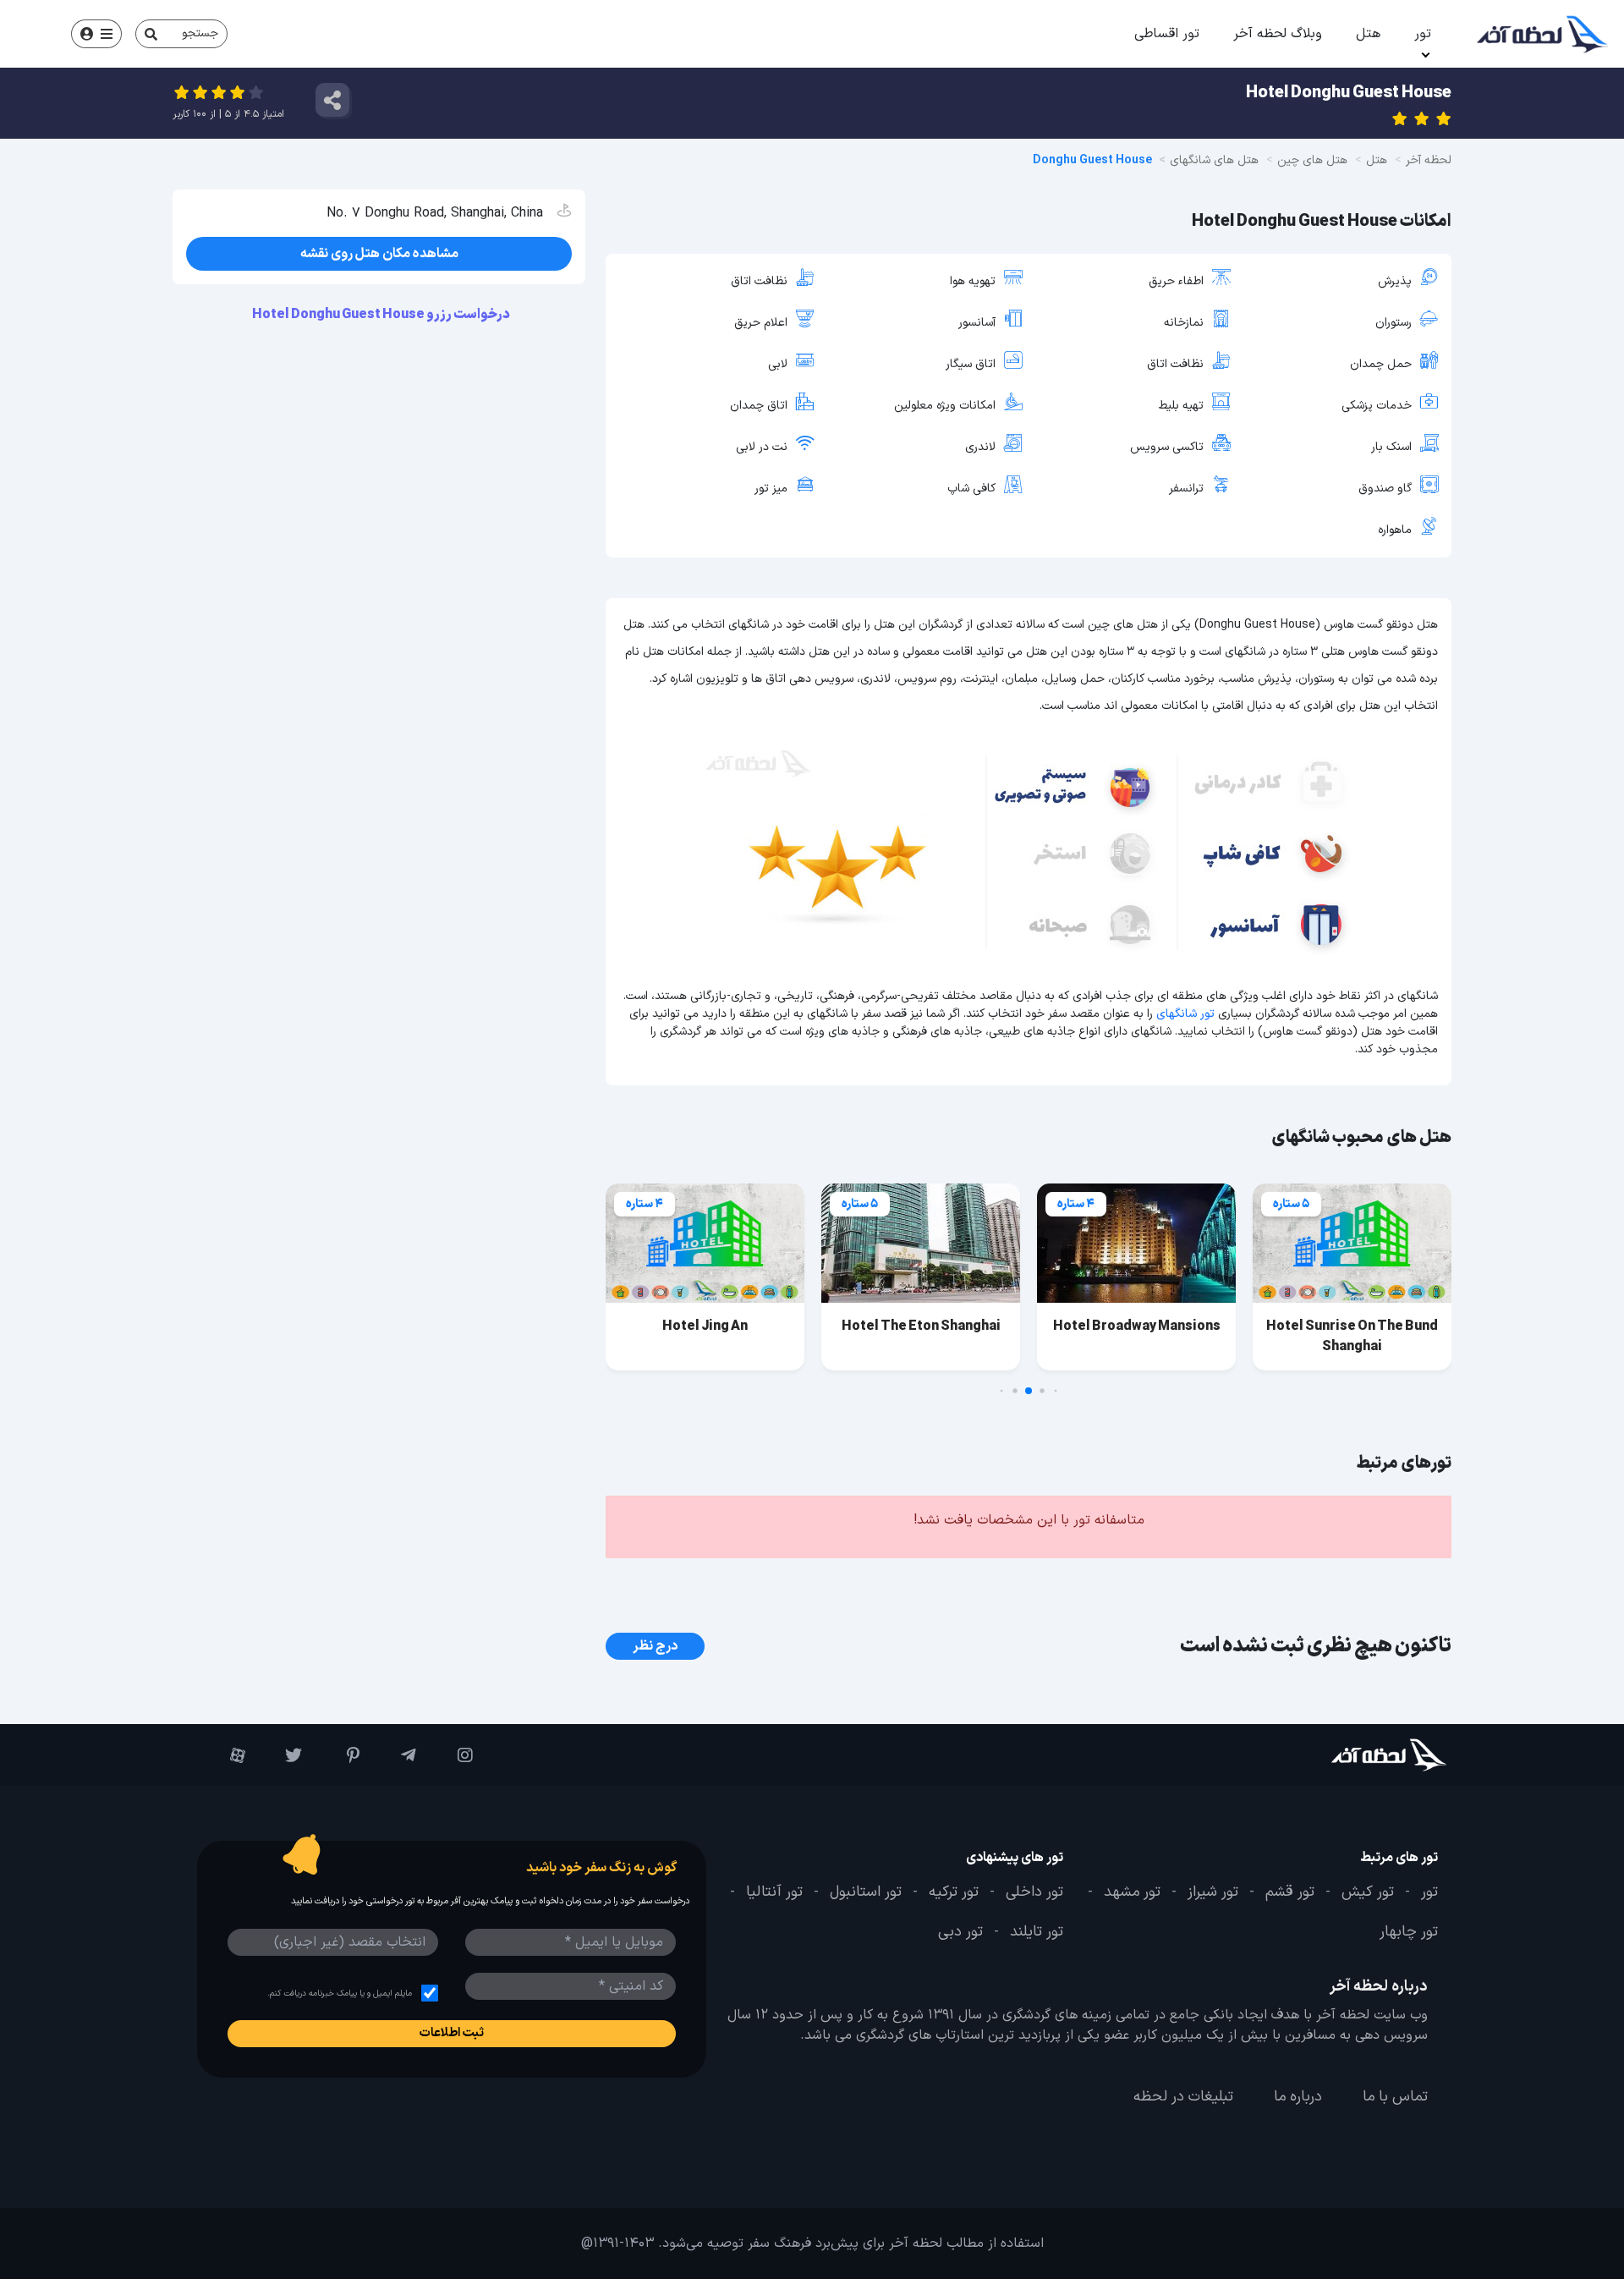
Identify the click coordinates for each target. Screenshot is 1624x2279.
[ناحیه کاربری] (96, 34)
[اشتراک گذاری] (332, 100)
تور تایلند (1037, 1932)
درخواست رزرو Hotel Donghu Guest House (382, 315)
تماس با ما (1395, 2097)
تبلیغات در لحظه (1183, 2097)
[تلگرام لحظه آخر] (396, 1755)
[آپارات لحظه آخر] (225, 1755)
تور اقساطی (1167, 34)
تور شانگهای (1185, 1014)
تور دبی (960, 1932)
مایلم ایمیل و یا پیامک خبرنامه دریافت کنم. (340, 1993)
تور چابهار (1409, 1932)
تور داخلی (1034, 1892)
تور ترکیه (954, 1892)
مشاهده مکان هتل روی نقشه (379, 254)
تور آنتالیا (774, 1892)
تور (1423, 34)
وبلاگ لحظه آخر (1278, 34)
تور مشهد (1132, 1892)
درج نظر (655, 1646)
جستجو (200, 33)
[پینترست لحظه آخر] (339, 1755)
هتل (1368, 34)
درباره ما (1298, 2097)
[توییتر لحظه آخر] (282, 1755)
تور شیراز (1213, 1892)
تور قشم (1290, 1892)
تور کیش (1368, 1892)
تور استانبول (866, 1892)
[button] (1056, 1391)
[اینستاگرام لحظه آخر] (453, 1755)
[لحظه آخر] (1342, 1755)
